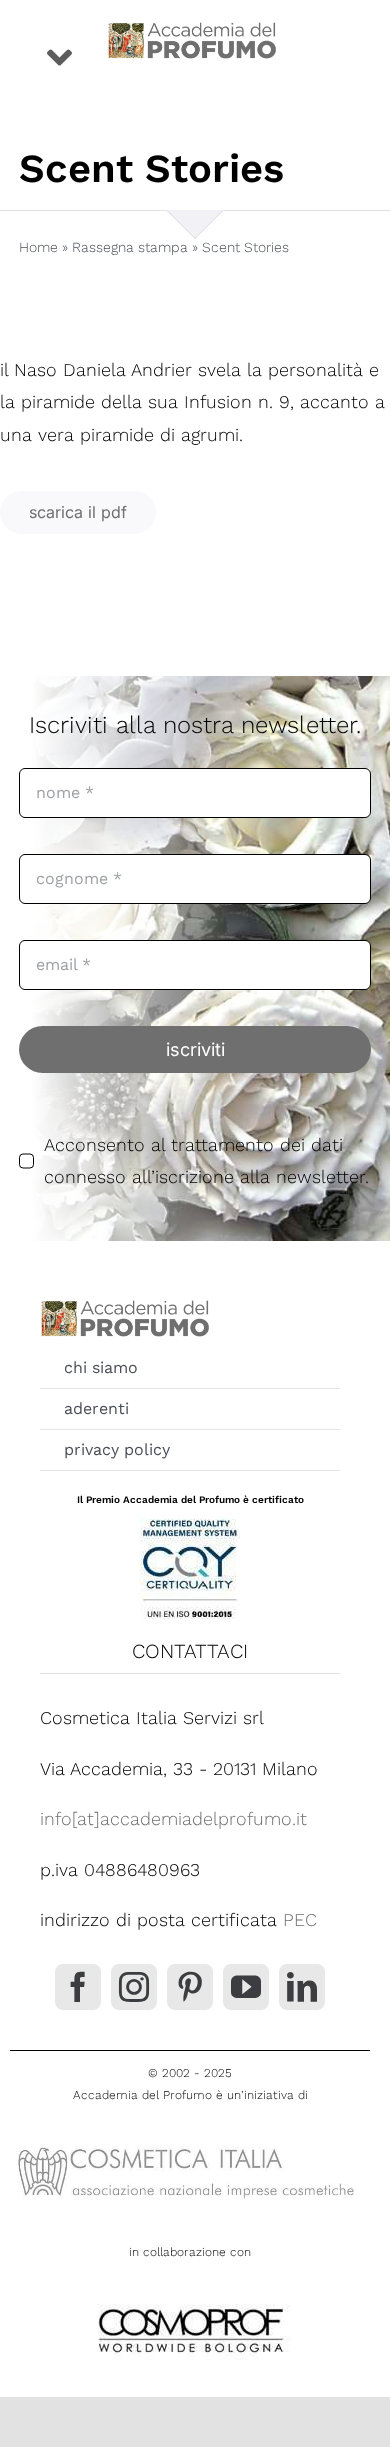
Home (38, 247)
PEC (300, 1919)
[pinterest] (190, 1987)
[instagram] (134, 1987)
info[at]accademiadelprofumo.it (173, 1818)
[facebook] (78, 1987)
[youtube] (246, 1987)
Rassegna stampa (130, 247)
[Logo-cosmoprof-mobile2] (190, 2304)
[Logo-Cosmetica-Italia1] (190, 2146)
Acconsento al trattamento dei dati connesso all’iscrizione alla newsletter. (206, 1160)
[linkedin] (302, 1987)
